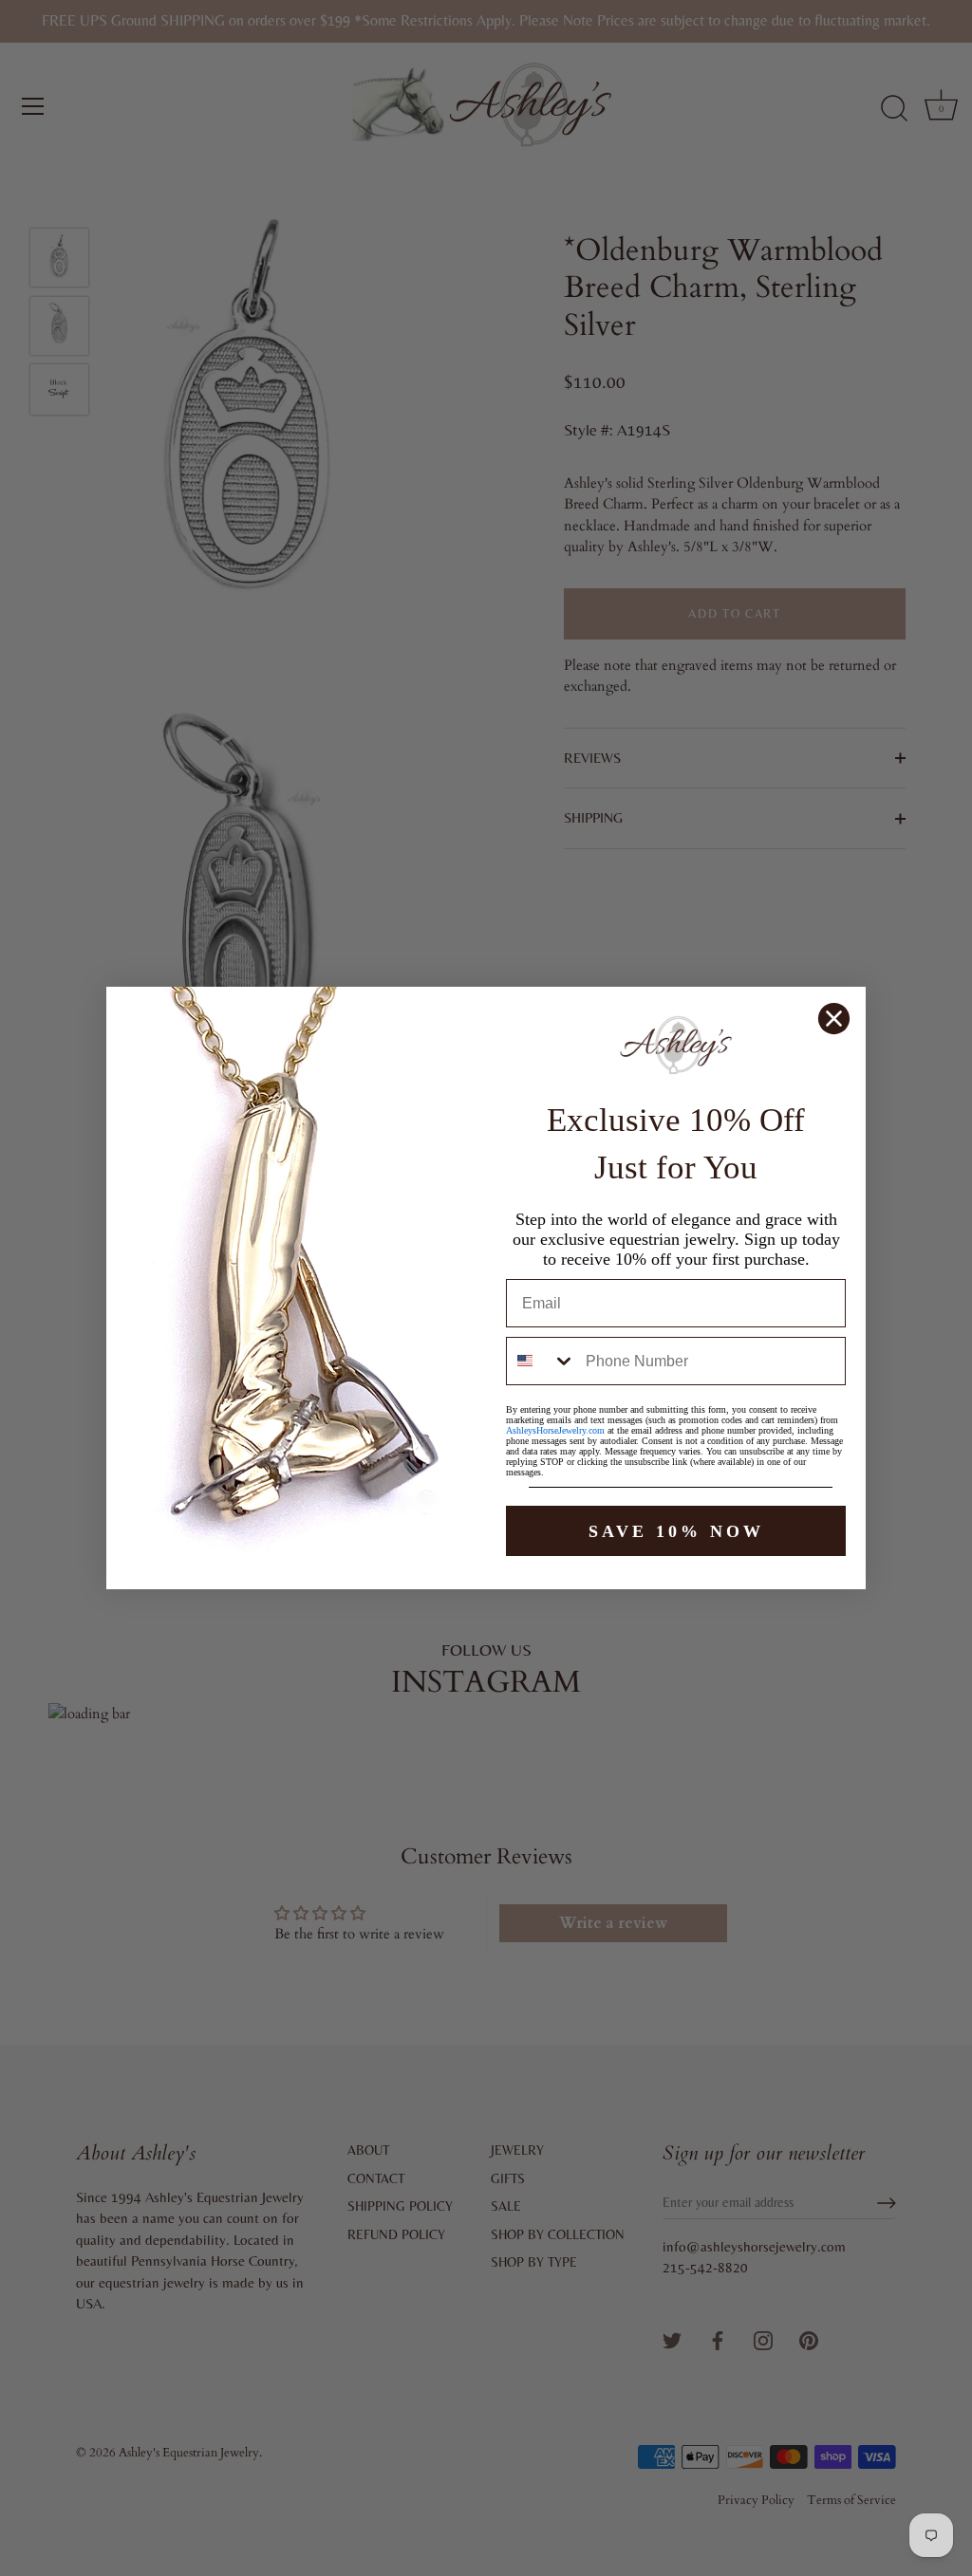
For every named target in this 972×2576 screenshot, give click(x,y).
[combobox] (542, 1361)
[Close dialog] (834, 1019)
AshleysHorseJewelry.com (555, 1430)
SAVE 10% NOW (676, 1531)
